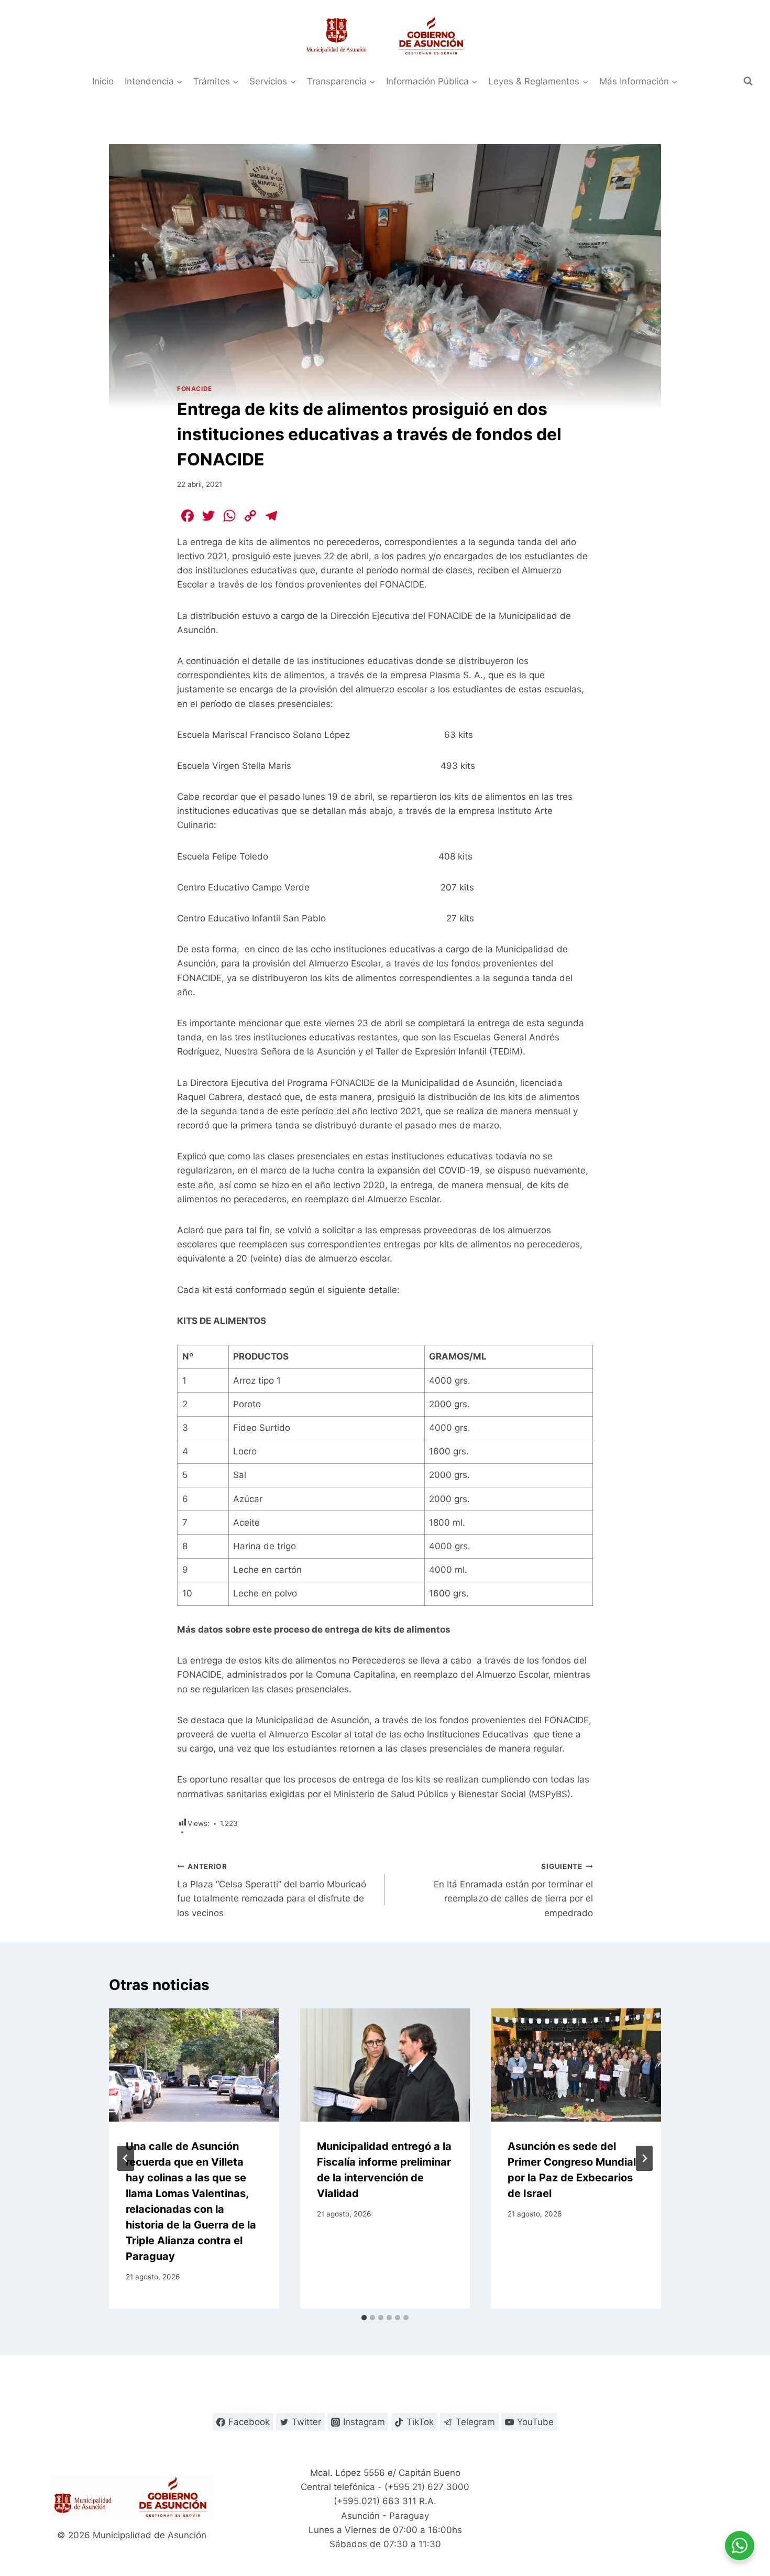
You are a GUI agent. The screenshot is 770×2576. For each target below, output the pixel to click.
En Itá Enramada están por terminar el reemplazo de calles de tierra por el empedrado (513, 1890)
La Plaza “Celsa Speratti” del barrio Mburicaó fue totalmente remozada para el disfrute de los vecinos (272, 1890)
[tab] (364, 2318)
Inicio (103, 81)
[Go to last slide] (126, 2158)
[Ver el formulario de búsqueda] (748, 81)
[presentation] (194, 2065)
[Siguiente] (644, 2158)
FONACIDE (195, 389)
